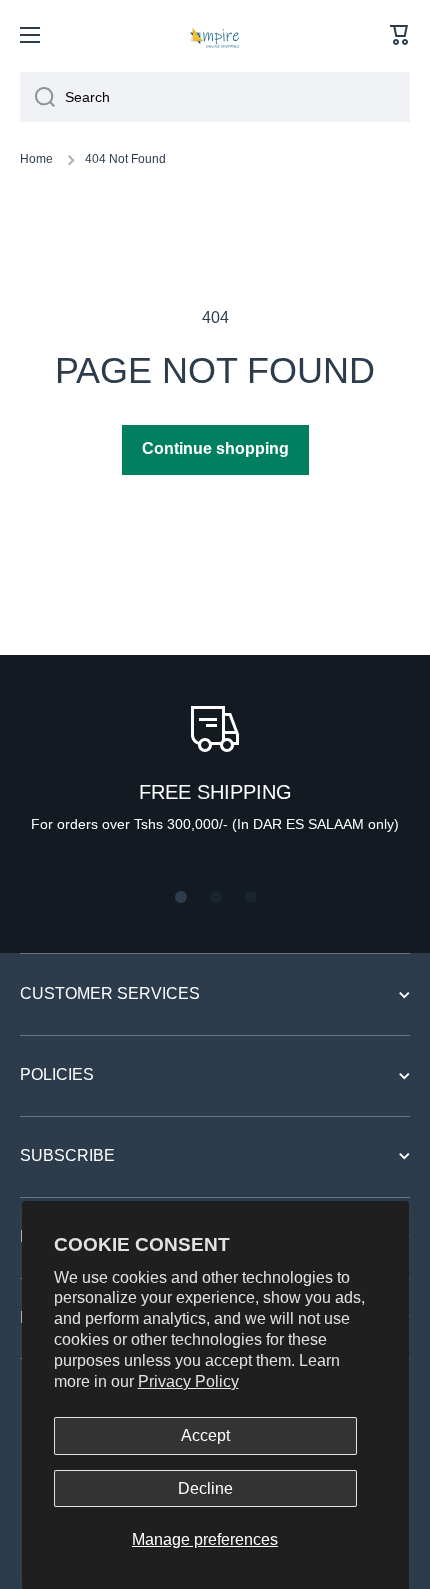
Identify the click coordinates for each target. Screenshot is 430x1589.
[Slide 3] (251, 897)
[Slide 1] (181, 897)
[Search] (37, 97)
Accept (205, 1435)
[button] (400, 35)
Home (36, 159)
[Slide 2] (216, 897)
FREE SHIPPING (215, 792)
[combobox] (215, 97)
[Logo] (215, 35)
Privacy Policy (188, 1381)
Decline (205, 1488)
